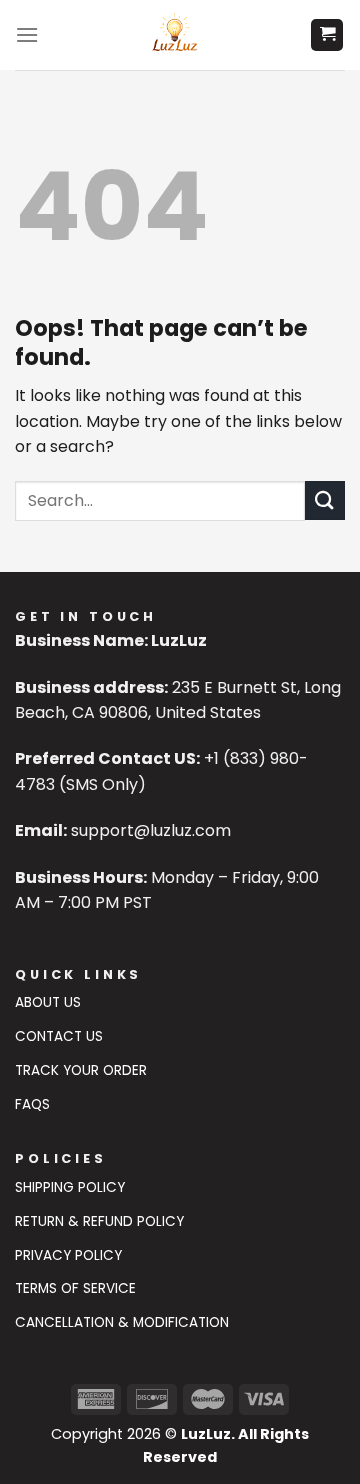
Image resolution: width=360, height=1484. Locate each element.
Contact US (59, 1036)
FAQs (32, 1104)
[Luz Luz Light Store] (174, 35)
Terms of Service (75, 1288)
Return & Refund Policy (99, 1221)
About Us (48, 1002)
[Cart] (327, 35)
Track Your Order (81, 1070)
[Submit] (325, 500)
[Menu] (27, 34)
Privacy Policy (68, 1255)
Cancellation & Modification (122, 1322)
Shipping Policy (70, 1187)
